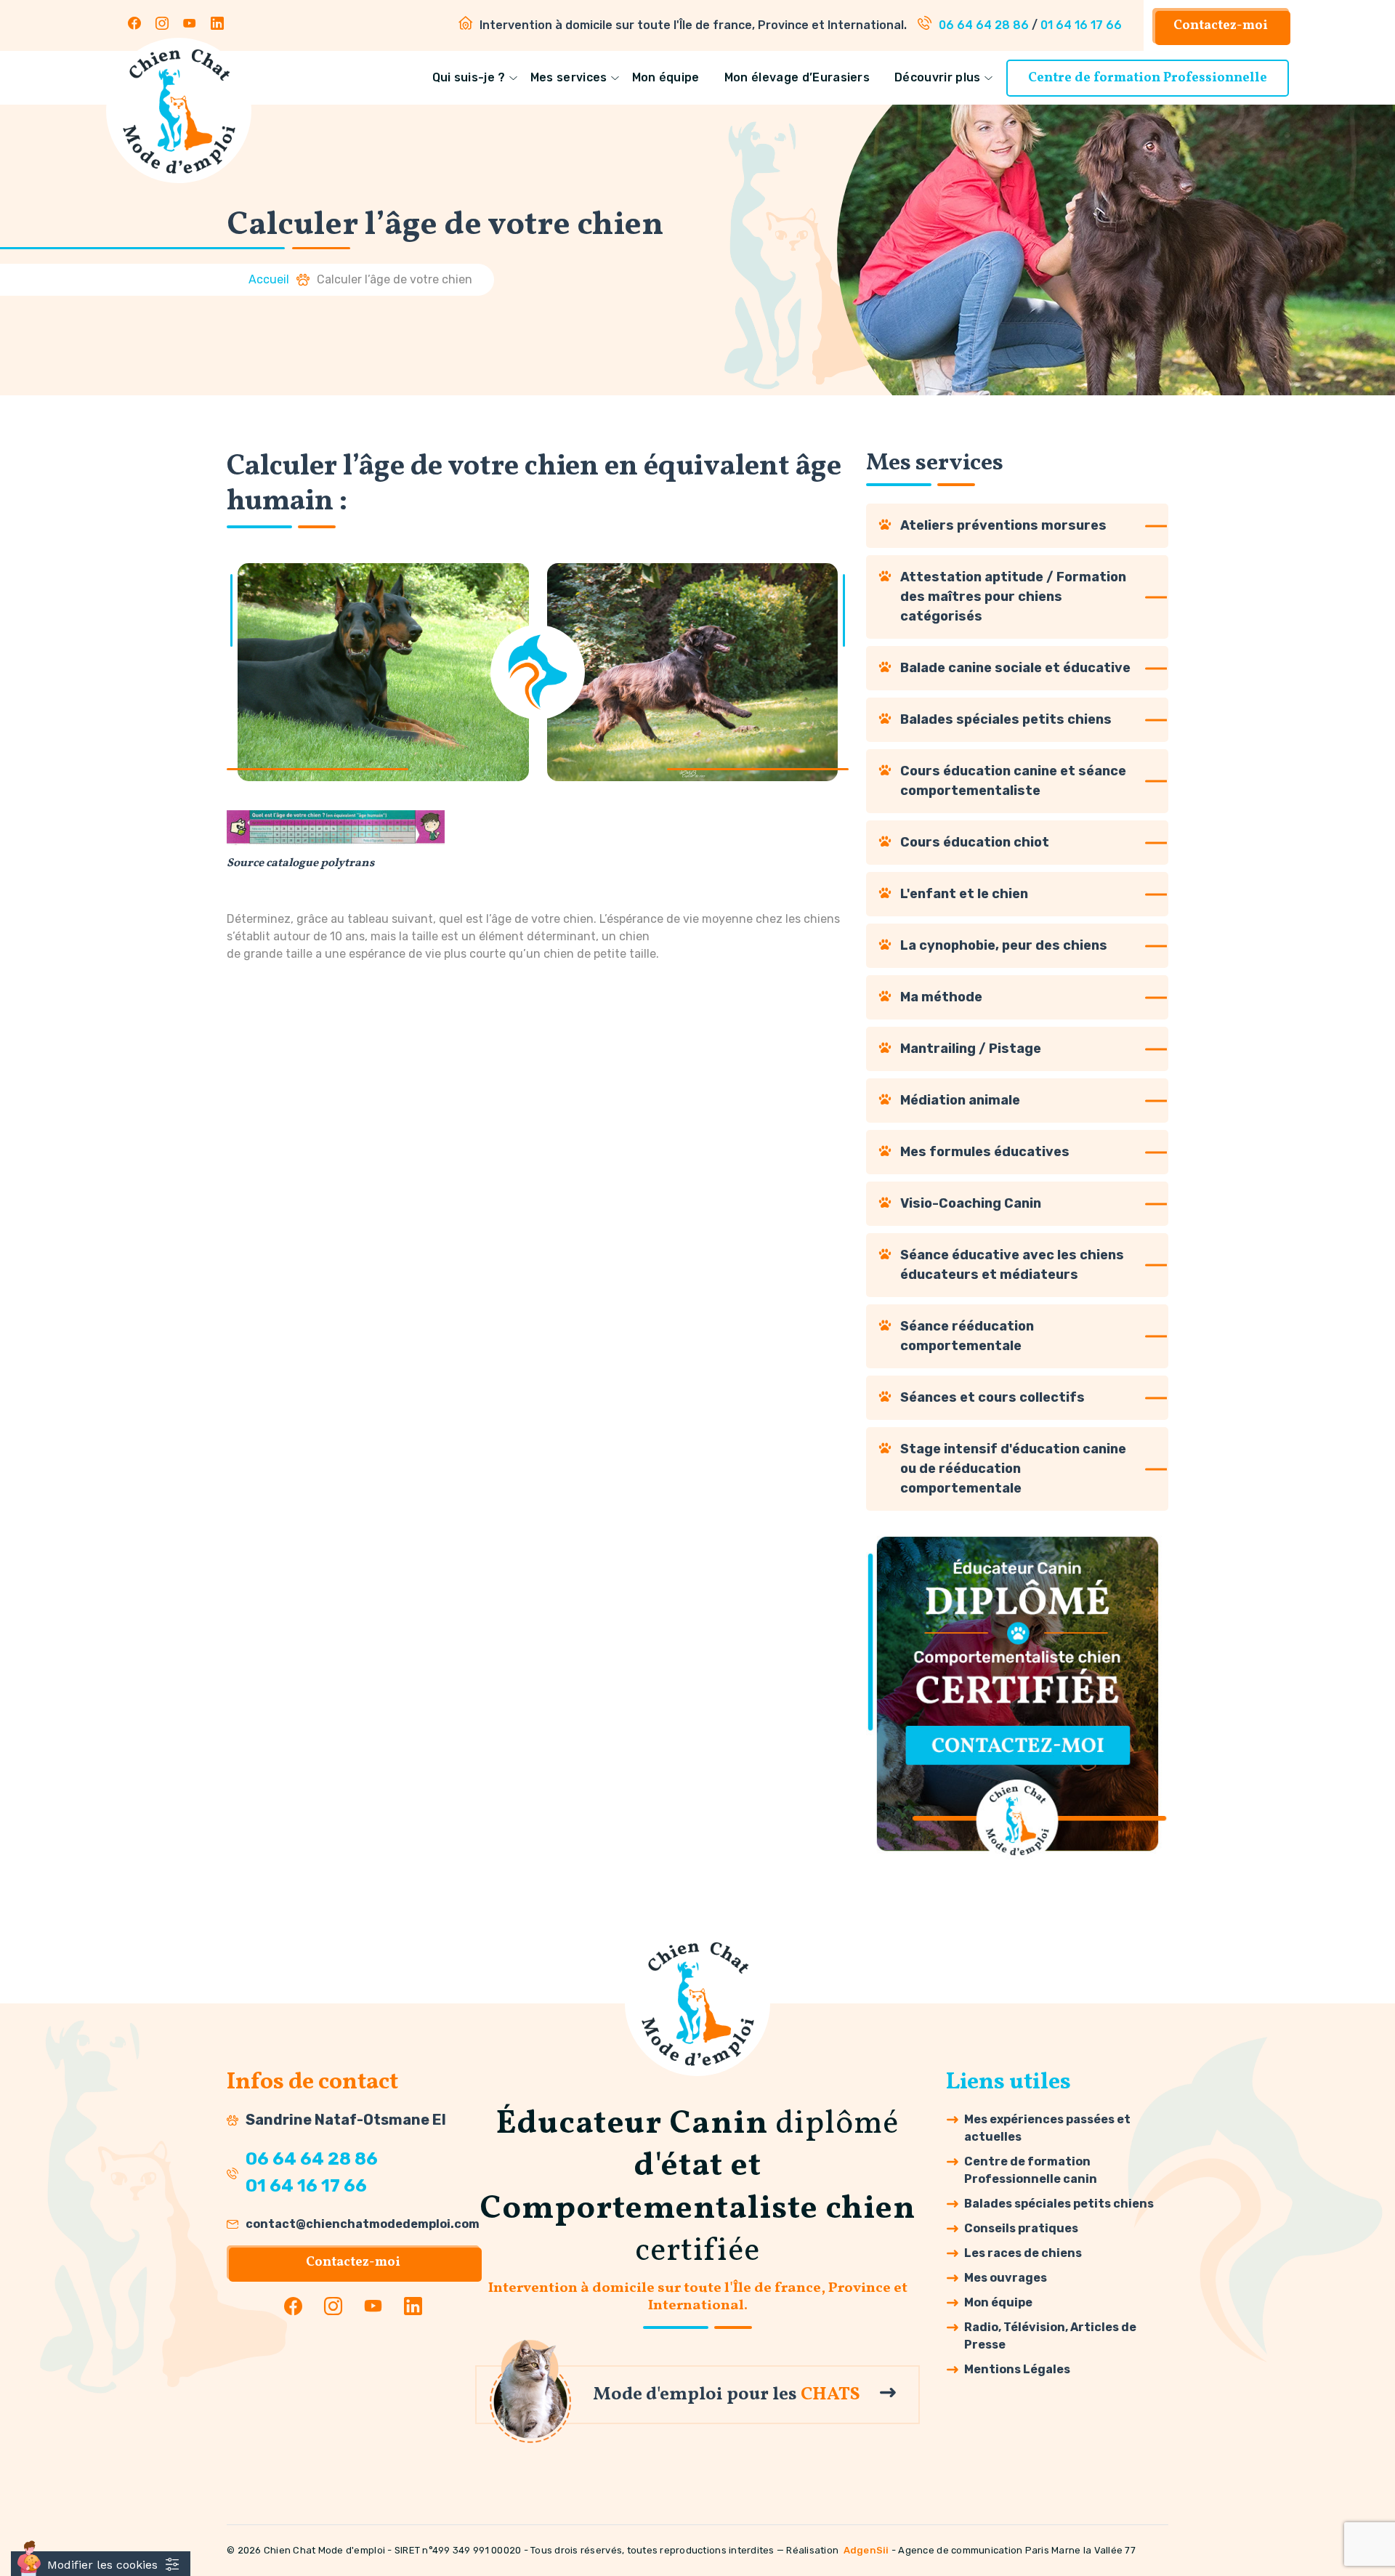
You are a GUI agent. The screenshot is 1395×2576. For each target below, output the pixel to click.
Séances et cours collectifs (992, 1397)
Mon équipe (666, 77)
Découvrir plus (937, 77)
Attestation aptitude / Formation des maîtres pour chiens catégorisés (1013, 597)
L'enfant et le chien (964, 894)
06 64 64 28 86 (984, 25)
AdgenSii (866, 2550)
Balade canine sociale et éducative (1015, 668)
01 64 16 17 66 (1081, 25)
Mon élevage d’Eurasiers (797, 77)
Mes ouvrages (1006, 2278)
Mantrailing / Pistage (971, 1049)
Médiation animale (960, 1100)
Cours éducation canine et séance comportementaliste (1013, 781)
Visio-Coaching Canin (971, 1203)
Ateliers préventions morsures (1003, 525)
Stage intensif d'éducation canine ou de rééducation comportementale (1013, 1469)
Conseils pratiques (1021, 2228)
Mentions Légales (1017, 2369)
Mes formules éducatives (985, 1152)
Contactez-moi (1221, 26)
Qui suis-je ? (469, 77)
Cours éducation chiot (975, 842)
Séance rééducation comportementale (967, 1336)
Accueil (269, 279)
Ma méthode (941, 997)
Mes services (569, 77)
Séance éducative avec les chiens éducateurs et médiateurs (1012, 1265)
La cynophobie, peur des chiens (1004, 945)
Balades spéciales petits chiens (1006, 719)
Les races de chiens (1023, 2253)
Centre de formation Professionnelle (1148, 78)
